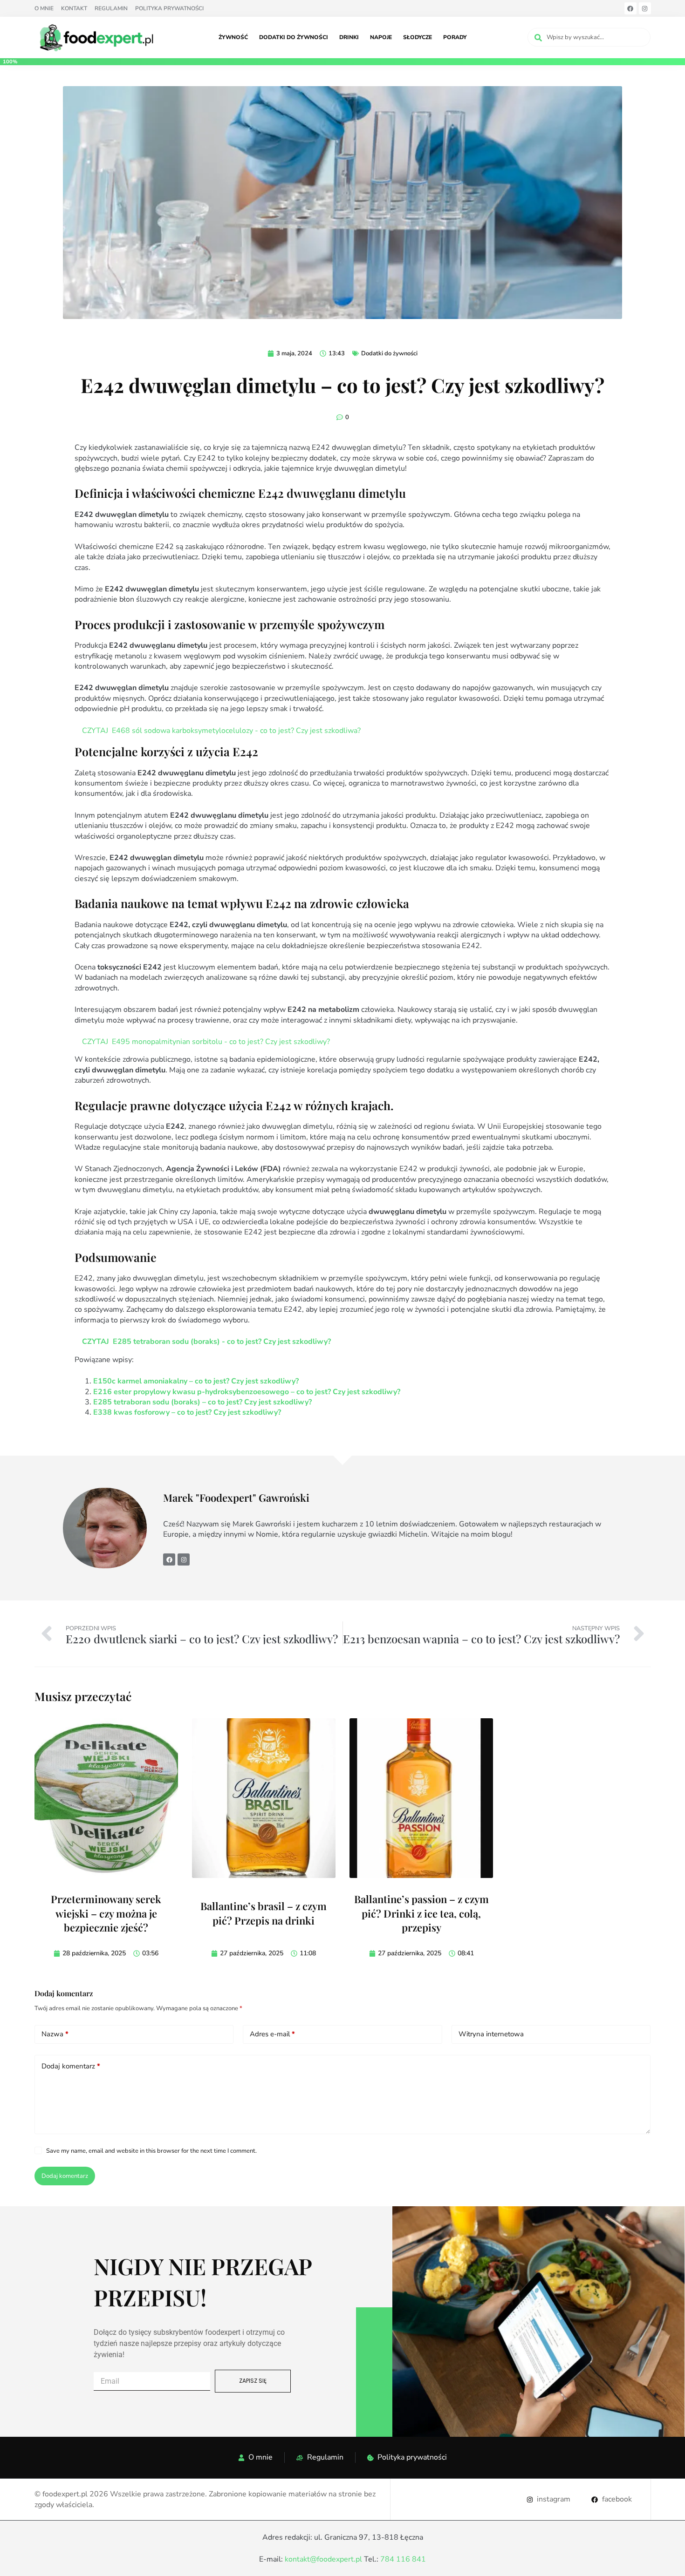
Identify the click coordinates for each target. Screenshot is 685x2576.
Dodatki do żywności (294, 37)
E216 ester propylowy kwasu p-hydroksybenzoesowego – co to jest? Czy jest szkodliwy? (247, 1392)
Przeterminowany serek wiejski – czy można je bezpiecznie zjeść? (106, 1913)
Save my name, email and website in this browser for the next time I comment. (151, 2151)
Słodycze (418, 37)
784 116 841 (403, 2559)
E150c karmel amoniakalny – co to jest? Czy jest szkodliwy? (196, 1381)
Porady (455, 37)
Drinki (349, 37)
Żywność (233, 37)
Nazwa (55, 2034)
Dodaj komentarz (71, 2066)
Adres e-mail (272, 2034)
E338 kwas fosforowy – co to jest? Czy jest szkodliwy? (187, 1412)
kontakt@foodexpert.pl (323, 2559)
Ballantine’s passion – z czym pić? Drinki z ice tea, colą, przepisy (421, 1913)
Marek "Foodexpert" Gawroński (237, 1498)
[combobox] (589, 37)
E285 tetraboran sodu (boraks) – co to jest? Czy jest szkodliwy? (202, 1402)
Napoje (381, 37)
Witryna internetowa (491, 2034)
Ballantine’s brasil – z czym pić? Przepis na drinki (264, 1913)
